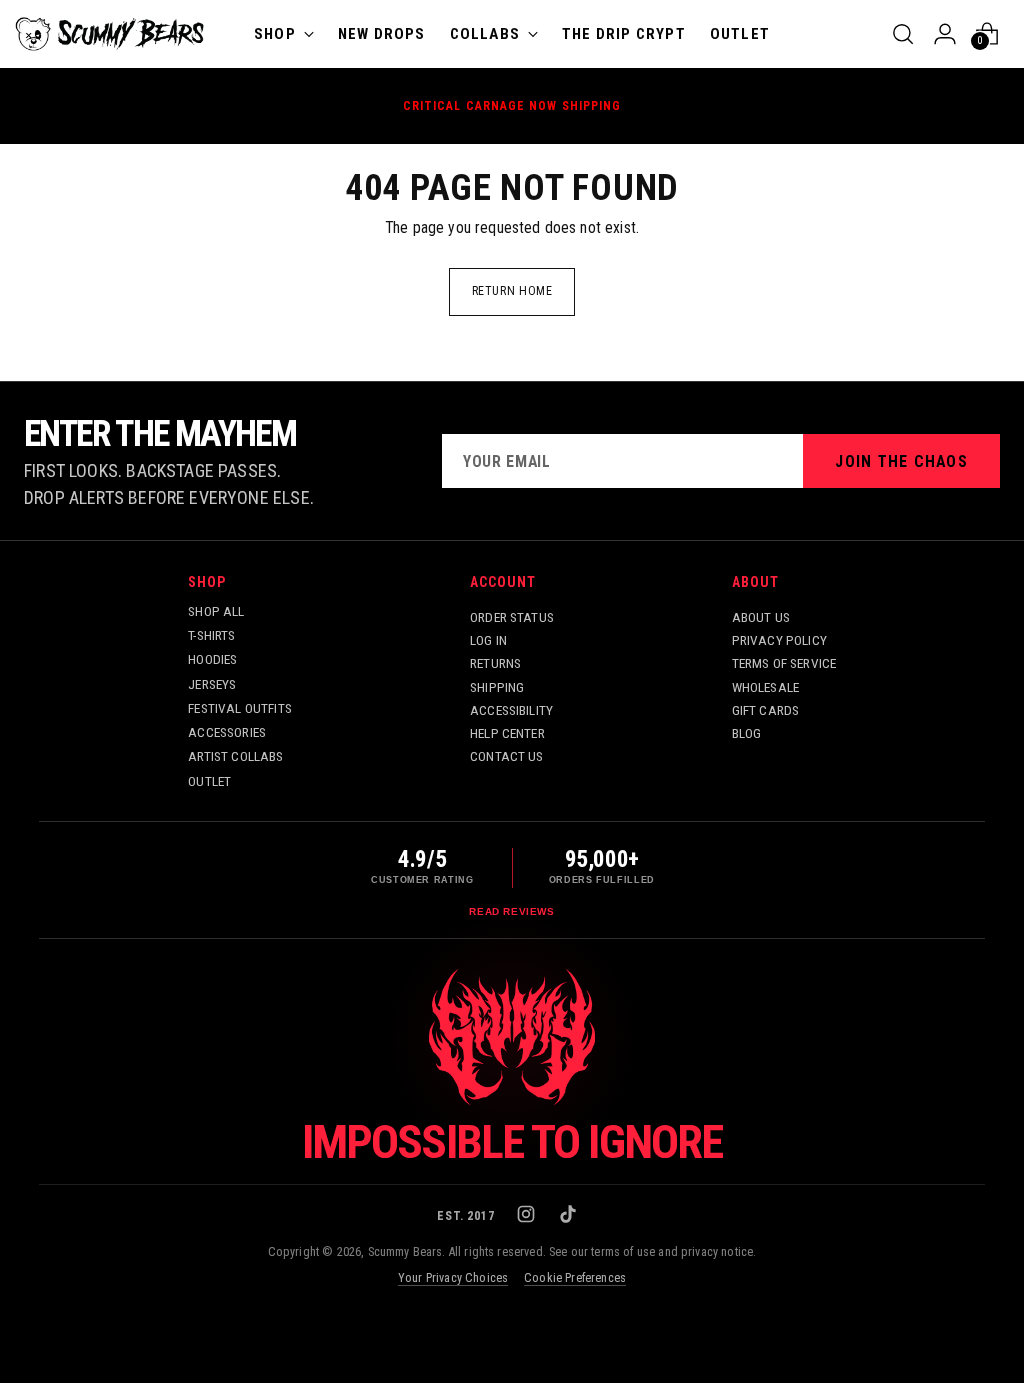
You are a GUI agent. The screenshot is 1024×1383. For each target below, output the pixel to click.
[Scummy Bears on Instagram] (528, 1216)
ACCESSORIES (227, 732)
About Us (761, 617)
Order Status (512, 617)
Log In (488, 640)
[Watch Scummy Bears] (512, 1037)
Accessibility (511, 710)
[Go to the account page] (945, 34)
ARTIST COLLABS (235, 756)
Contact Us (507, 756)
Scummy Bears (405, 1252)
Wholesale (765, 687)
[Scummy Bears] (110, 34)
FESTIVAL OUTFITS (240, 708)
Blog (747, 733)
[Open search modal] (903, 34)
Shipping (497, 687)
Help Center (507, 733)
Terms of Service (784, 663)
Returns (495, 663)
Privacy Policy (779, 640)
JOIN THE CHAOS (901, 461)
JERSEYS (212, 684)
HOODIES (212, 659)
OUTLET (209, 781)
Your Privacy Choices (453, 1278)
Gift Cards (766, 710)
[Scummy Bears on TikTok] (570, 1216)
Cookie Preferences (575, 1278)
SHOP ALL (216, 611)
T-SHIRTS (211, 635)
